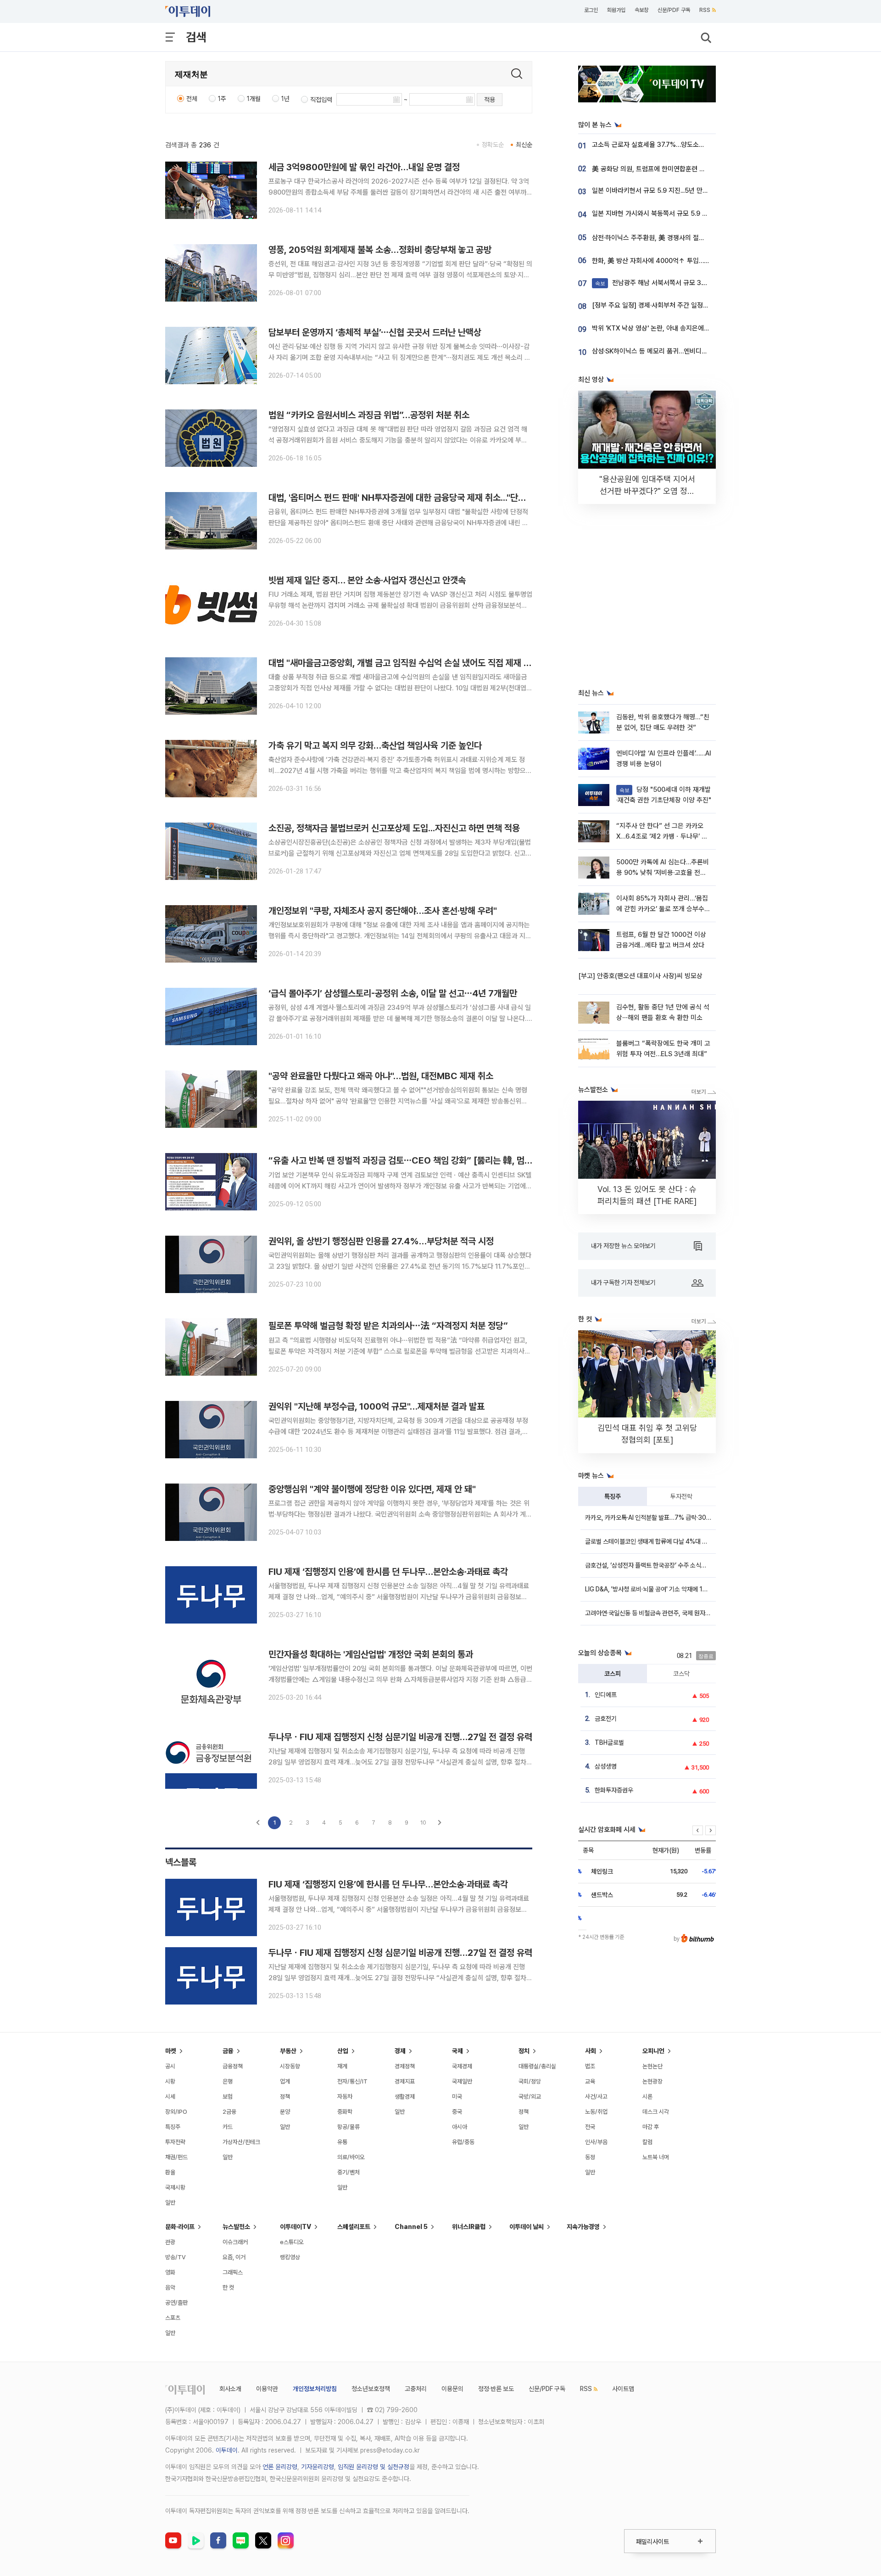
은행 (228, 2081)
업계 (285, 2081)
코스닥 (681, 1674)
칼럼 (647, 2142)
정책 (285, 2097)
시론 (647, 2097)
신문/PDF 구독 (674, 10)
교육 (590, 2081)
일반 (170, 2203)
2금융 (229, 2112)
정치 (524, 2051)
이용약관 (267, 2389)
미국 (457, 2097)
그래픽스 (233, 2272)
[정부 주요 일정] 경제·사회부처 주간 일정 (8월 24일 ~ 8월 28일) (681, 305)
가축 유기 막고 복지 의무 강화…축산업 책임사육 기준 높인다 (375, 745)
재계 (342, 2066)
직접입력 (321, 100)
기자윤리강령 (318, 2467)
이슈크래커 (235, 2242)
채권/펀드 (176, 2157)
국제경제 (462, 2066)
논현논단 (652, 2066)
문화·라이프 (180, 2227)
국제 (457, 2051)
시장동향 (290, 2066)
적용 (490, 100)
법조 (590, 2066)
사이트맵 (623, 2389)
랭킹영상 (290, 2257)
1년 (285, 99)
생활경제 (405, 2097)
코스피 (613, 1674)
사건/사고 (596, 2097)
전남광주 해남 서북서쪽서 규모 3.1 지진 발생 (664, 283)
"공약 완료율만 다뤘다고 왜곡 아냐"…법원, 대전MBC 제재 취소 (381, 1076)
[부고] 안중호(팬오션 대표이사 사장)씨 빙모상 (640, 976)
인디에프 (606, 1695)
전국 (590, 2127)
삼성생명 (606, 1766)
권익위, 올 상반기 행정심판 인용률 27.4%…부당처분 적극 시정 (381, 1241)
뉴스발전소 (236, 2227)
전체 (192, 99)
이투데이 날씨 (527, 2227)
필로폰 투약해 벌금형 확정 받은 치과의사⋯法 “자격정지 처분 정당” (388, 1326)
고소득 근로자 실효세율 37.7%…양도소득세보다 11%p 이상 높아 (680, 145)
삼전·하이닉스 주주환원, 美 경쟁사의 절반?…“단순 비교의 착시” (679, 238)
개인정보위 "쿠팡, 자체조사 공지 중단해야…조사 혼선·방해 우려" (383, 911)
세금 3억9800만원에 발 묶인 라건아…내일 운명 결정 (364, 167)
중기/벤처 (348, 2172)
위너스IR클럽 (469, 2227)
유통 (342, 2142)
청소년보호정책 (371, 2389)
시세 (170, 2097)
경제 (400, 2051)
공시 (170, 2066)
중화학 (345, 2112)
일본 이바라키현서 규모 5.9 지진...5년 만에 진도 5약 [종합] (672, 190)
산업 (343, 2051)
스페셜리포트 (354, 2227)
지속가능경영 (583, 2227)
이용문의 (452, 2389)
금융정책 (233, 2066)
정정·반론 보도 (496, 2389)
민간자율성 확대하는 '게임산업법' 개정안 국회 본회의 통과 (371, 1654)
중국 (457, 2112)
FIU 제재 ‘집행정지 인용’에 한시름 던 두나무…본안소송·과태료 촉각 (388, 1572)
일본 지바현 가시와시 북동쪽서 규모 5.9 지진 (653, 213)
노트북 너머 (656, 2157)
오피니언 (653, 2051)
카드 (228, 2127)
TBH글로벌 (609, 1742)
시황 (170, 2081)
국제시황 (175, 2187)
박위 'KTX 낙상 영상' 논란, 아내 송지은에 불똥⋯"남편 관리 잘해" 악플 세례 (694, 328)
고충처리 (416, 2389)
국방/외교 (530, 2097)
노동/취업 (596, 2112)
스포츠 (173, 2318)
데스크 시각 (656, 2112)
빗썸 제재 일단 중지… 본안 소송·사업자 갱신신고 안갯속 (367, 580)
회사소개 (230, 2389)
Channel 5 (411, 2227)
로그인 (591, 10)
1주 (222, 99)
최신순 (524, 145)
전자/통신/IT (352, 2081)
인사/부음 (596, 2142)
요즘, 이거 (234, 2257)
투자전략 (681, 1496)
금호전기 (606, 1719)
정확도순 (493, 145)
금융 (228, 2051)
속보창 (641, 10)
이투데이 (227, 2450)
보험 (228, 2097)
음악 (170, 2288)
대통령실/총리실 (537, 2066)
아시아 (460, 2127)
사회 (591, 2051)
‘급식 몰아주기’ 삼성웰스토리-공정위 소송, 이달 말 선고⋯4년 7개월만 (393, 993)
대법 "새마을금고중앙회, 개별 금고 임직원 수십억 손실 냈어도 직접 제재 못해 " (407, 663)
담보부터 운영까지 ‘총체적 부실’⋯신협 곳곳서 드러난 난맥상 (375, 332)
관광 (170, 2242)
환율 (170, 2172)
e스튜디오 (292, 2242)
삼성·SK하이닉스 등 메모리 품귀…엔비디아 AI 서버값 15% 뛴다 (678, 351)
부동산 (288, 2051)
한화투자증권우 (614, 1790)
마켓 (171, 2051)
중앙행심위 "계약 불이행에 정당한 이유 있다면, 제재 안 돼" (372, 1489)
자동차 (345, 2097)
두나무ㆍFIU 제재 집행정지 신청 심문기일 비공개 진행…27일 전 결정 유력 (400, 1737)
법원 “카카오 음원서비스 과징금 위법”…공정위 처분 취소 (369, 415)
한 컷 (228, 2288)
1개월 (254, 99)
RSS (705, 10)
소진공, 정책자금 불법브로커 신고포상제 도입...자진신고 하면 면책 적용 (394, 828)
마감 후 (651, 2127)
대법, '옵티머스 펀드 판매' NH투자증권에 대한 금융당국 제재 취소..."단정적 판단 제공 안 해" (431, 498)
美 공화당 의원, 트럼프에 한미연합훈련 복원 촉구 (658, 169)
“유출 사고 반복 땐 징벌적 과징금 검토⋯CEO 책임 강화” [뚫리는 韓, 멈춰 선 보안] (416, 1160)
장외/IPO (176, 2112)
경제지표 (405, 2081)
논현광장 (652, 2081)
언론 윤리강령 (280, 2467)
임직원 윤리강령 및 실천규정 (374, 2467)
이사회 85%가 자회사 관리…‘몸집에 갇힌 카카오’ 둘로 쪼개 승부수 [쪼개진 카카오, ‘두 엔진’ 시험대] (662, 909)
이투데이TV (296, 2227)
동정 (590, 2157)
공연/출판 (176, 2303)
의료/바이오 (351, 2157)
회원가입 (616, 10)
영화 (170, 2272)
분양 (285, 2112)
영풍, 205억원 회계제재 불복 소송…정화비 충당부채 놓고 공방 (380, 250)
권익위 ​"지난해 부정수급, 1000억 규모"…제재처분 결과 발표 (376, 1406)
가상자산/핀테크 (241, 2142)
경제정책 (405, 2066)
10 (423, 1823)
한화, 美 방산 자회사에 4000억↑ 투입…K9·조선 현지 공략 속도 (679, 261)
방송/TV (176, 2257)
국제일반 (462, 2081)
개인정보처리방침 (315, 2389)
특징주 (613, 1496)
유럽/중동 (463, 2142)
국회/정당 (530, 2081)
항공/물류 (348, 2127)
